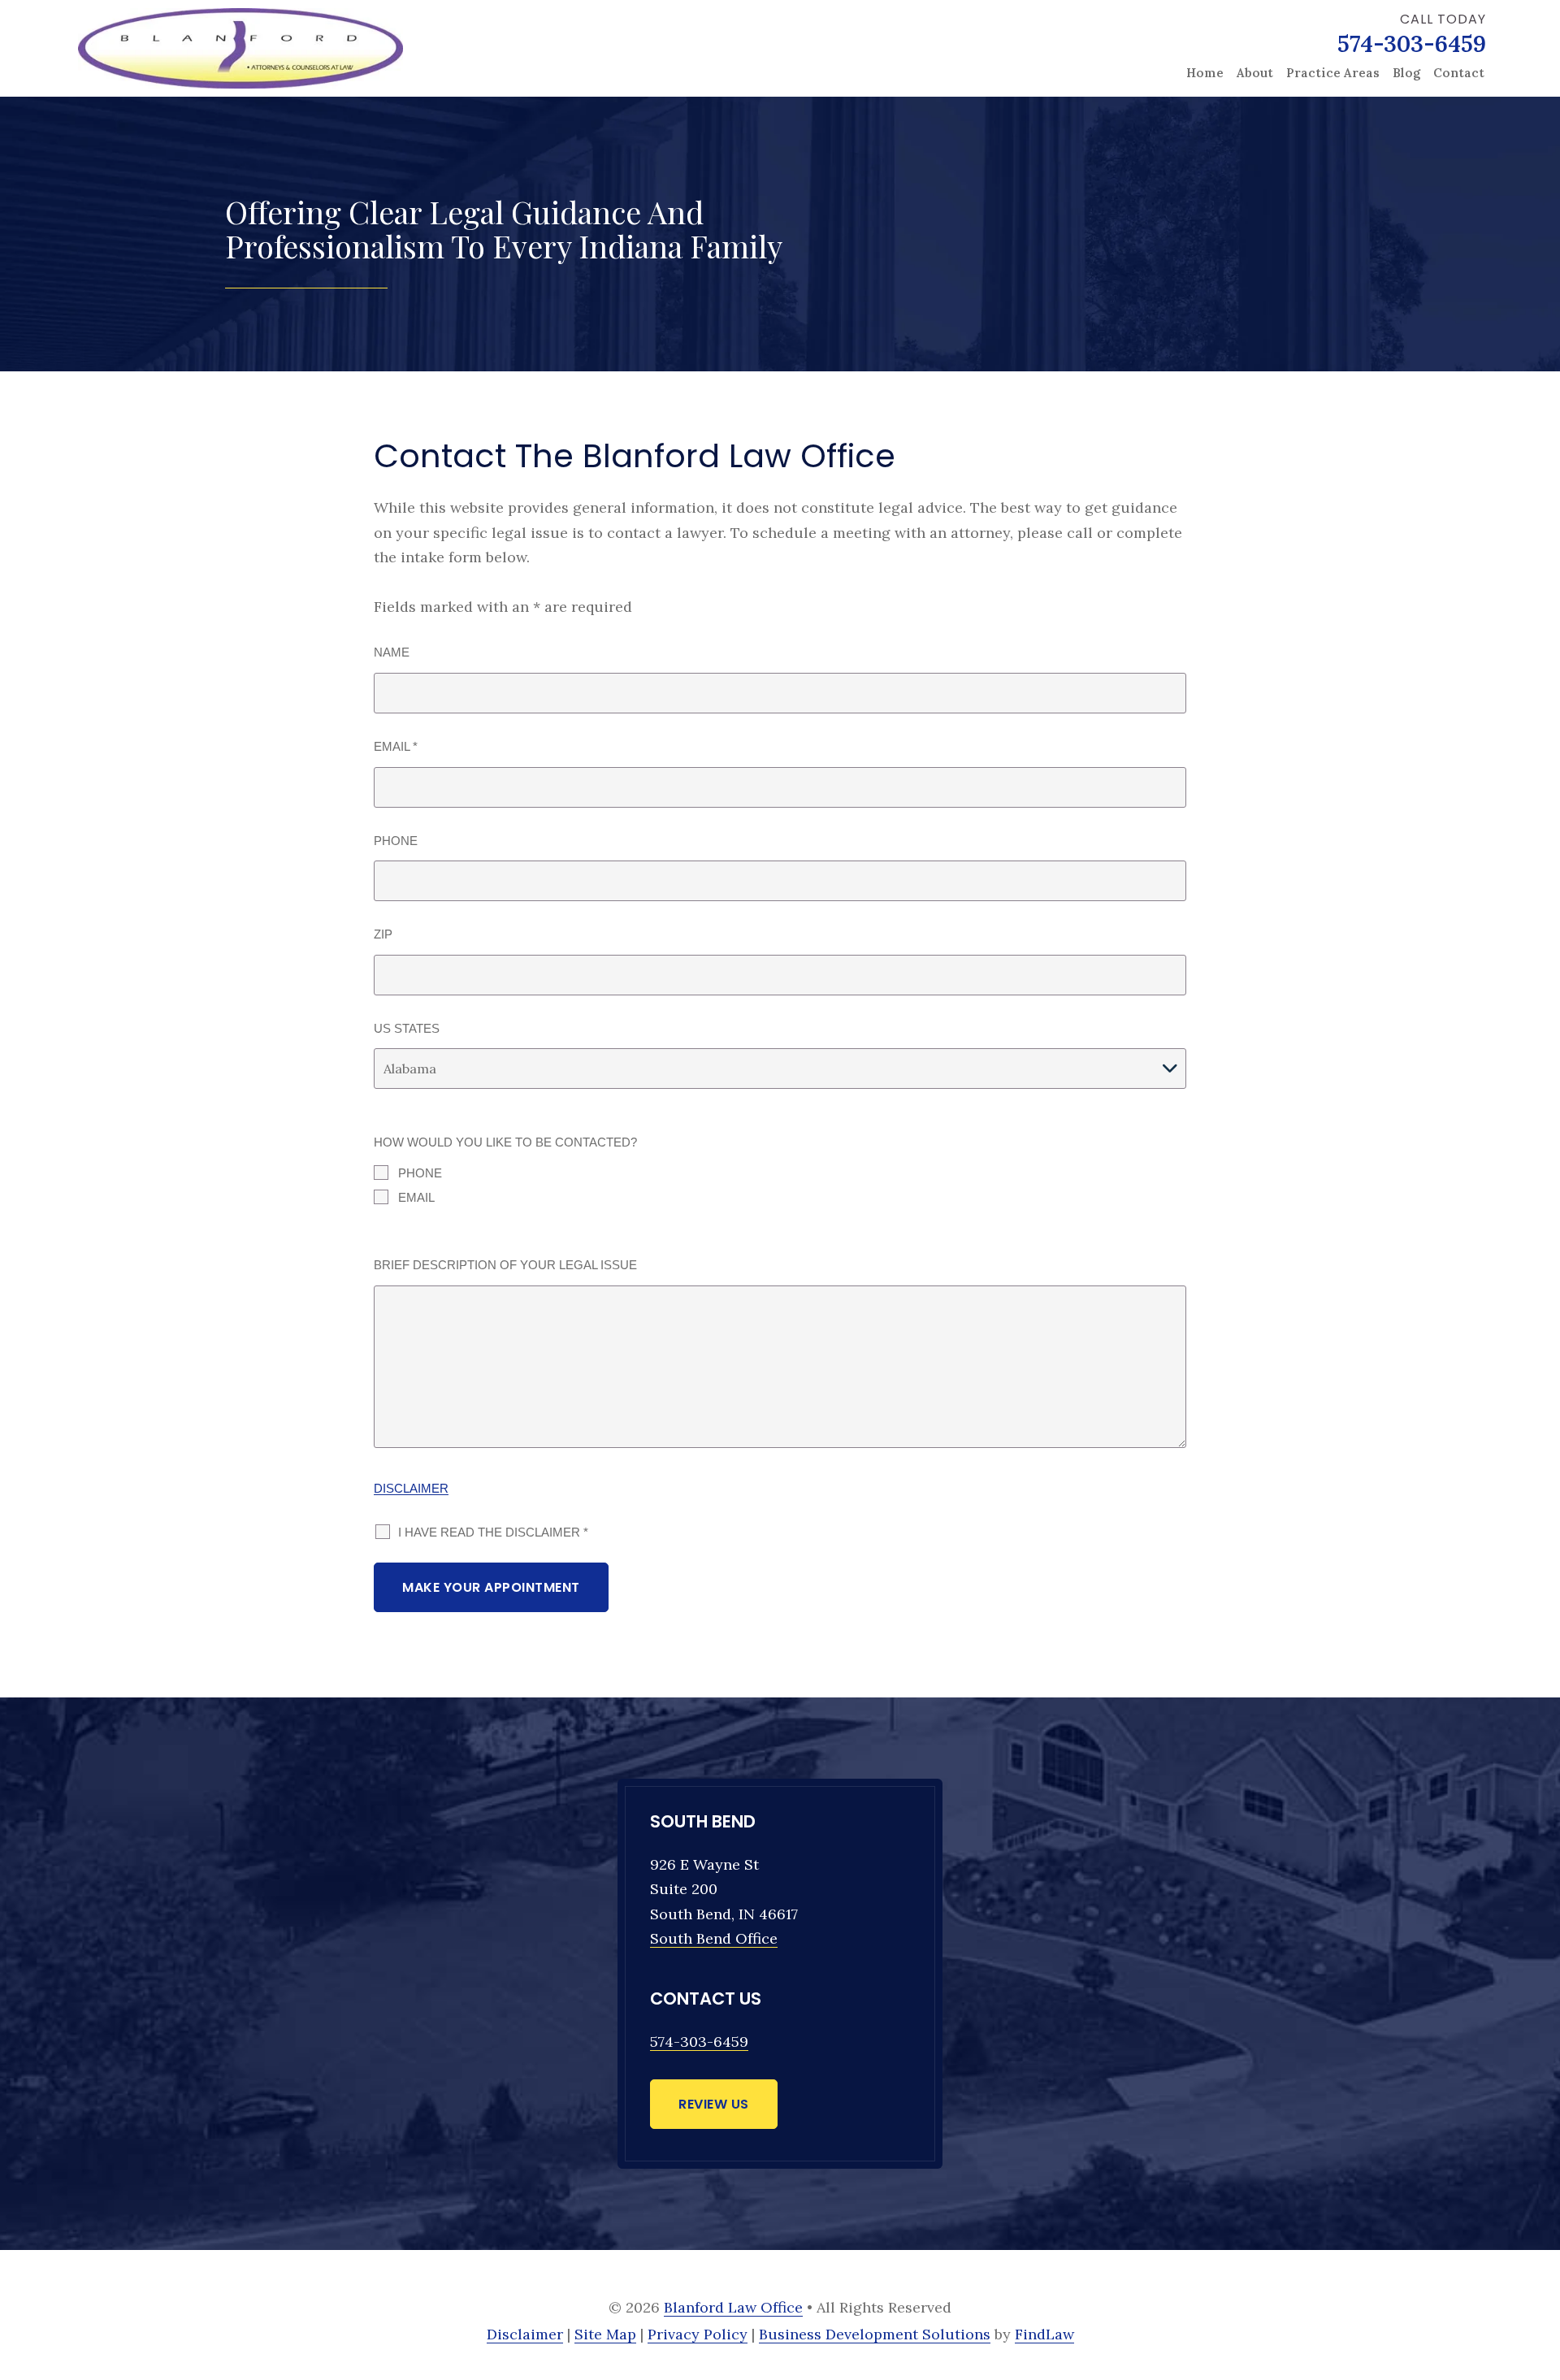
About (1255, 73)
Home (1205, 73)
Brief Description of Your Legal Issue (505, 1265)
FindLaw (1044, 2334)
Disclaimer (411, 1488)
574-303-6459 (1412, 44)
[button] (1538, 2283)
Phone (396, 841)
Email (396, 746)
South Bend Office (714, 1938)
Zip (383, 934)
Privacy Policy (698, 2334)
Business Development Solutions (875, 2334)
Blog (1406, 73)
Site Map (605, 2334)
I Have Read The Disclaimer (493, 1532)
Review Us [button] (714, 2104)
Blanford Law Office (733, 2307)
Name (392, 652)
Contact (1459, 73)
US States (407, 1028)
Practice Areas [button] (1333, 73)
